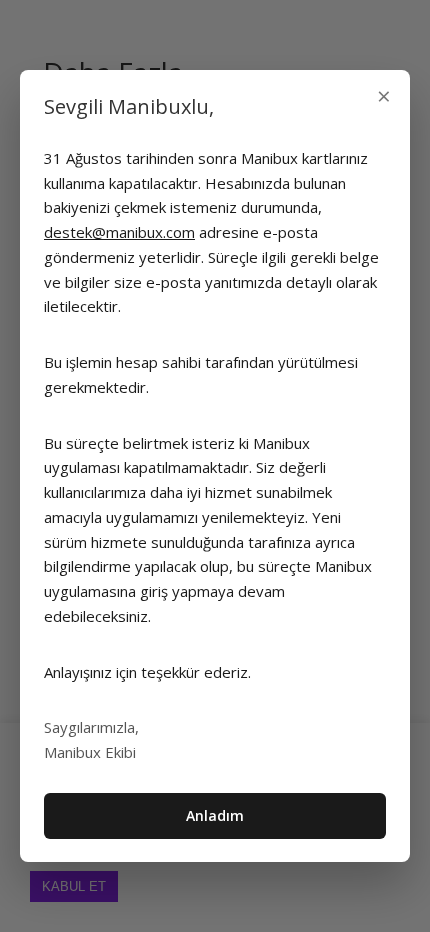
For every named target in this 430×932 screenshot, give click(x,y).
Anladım (215, 815)
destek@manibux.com (119, 232)
